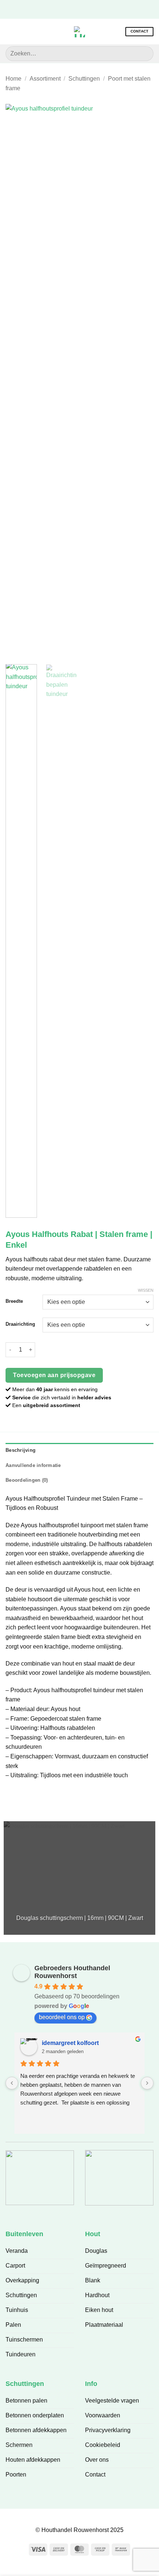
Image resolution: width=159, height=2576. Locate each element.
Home (13, 79)
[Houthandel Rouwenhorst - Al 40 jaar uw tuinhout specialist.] (79, 32)
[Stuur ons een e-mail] (85, 9)
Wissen (146, 1290)
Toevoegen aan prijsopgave (54, 1375)
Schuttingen (84, 79)
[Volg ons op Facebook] (62, 9)
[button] (10, 32)
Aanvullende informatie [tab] (33, 1465)
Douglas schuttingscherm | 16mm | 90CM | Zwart (80, 1918)
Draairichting (20, 1324)
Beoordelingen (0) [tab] (27, 1480)
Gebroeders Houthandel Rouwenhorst (72, 1972)
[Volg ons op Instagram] (74, 9)
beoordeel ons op (62, 2017)
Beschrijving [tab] (21, 1450)
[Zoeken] (22, 31)
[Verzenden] (145, 53)
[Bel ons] (96, 9)
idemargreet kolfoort (70, 2043)
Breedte (14, 1301)
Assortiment (45, 79)
